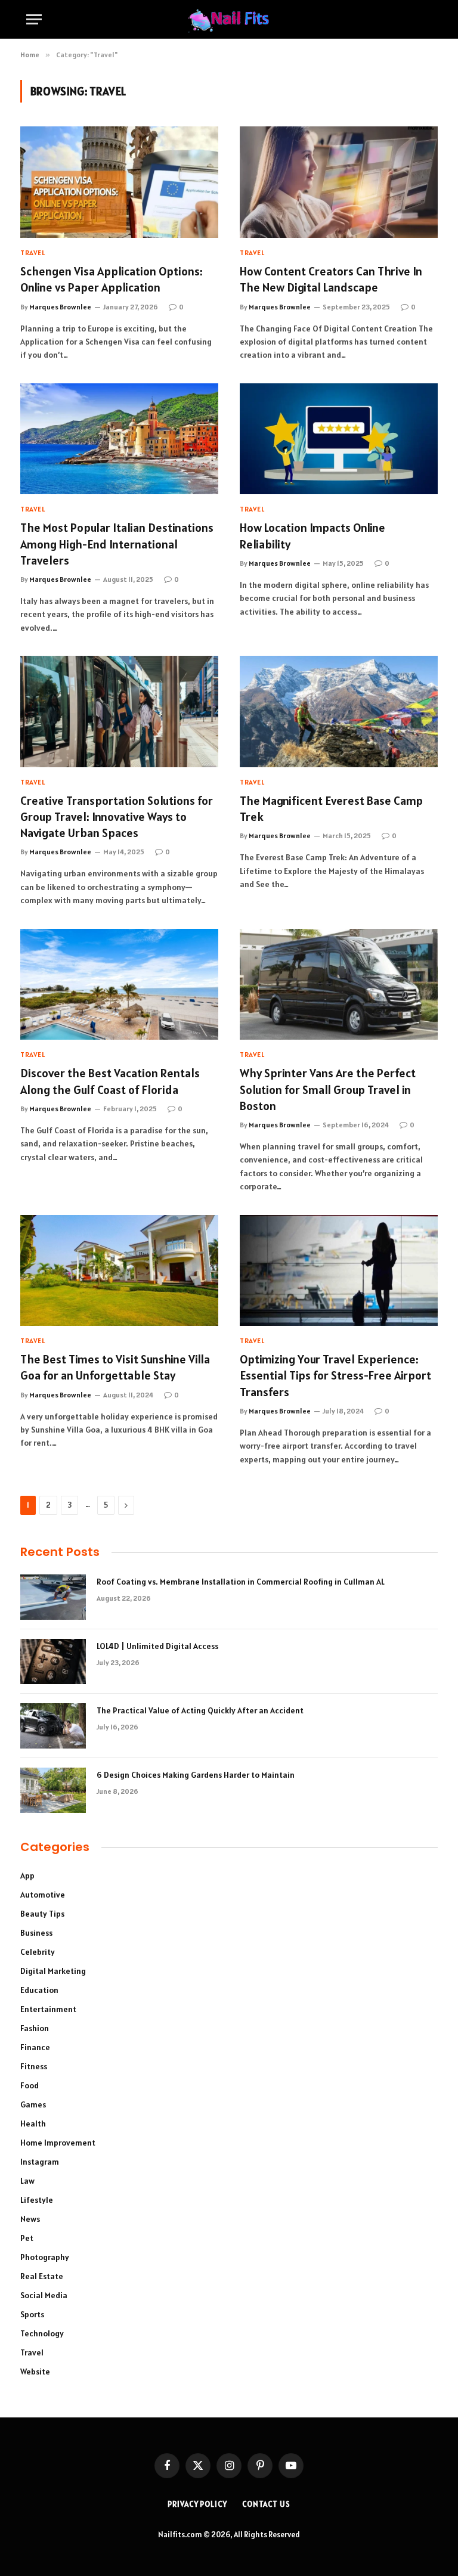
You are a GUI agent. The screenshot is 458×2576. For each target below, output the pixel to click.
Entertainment (48, 2009)
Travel (33, 252)
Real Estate (42, 2276)
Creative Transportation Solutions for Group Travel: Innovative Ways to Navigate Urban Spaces (117, 817)
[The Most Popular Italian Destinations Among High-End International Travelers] (119, 439)
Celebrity (38, 1952)
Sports (32, 2314)
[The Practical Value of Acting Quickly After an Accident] (53, 1726)
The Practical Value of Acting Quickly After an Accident (200, 1710)
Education (39, 1990)
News (30, 2219)
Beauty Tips (42, 1914)
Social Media (44, 2295)
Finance (35, 2047)
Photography (45, 2257)
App (27, 1876)
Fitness (34, 2066)
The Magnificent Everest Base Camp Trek (331, 809)
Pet (27, 2238)
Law (27, 2181)
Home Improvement (58, 2143)
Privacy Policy (197, 2504)
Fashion (35, 2028)
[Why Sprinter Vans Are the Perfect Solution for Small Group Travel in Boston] (339, 985)
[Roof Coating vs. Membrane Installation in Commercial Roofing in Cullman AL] (53, 1597)
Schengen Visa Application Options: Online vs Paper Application (112, 279)
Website (35, 2372)
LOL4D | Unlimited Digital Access (157, 1646)
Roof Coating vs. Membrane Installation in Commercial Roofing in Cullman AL (241, 1582)
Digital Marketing (53, 1971)
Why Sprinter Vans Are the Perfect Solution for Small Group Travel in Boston (328, 1089)
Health (33, 2124)
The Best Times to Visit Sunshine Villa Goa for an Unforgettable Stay (115, 1367)
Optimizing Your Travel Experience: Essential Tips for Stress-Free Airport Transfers (335, 1375)
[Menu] (34, 19)
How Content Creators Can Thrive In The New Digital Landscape (331, 279)
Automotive (43, 1895)
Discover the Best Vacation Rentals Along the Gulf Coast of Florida (110, 1081)
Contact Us (266, 2504)
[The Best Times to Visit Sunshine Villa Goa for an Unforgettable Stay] (119, 1271)
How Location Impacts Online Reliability (312, 536)
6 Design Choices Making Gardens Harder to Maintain (196, 1775)
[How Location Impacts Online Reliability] (339, 439)
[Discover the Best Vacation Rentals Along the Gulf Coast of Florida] (119, 985)
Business (36, 1933)
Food (30, 2085)
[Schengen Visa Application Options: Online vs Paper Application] (119, 182)
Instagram (40, 2162)
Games (33, 2104)
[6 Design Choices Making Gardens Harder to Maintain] (53, 1790)
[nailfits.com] (229, 19)
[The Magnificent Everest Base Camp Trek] (339, 712)
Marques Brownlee (60, 307)
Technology (42, 2333)
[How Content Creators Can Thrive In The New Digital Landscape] (339, 182)
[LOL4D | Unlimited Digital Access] (53, 1661)
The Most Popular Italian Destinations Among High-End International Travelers (117, 544)
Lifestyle (37, 2200)
